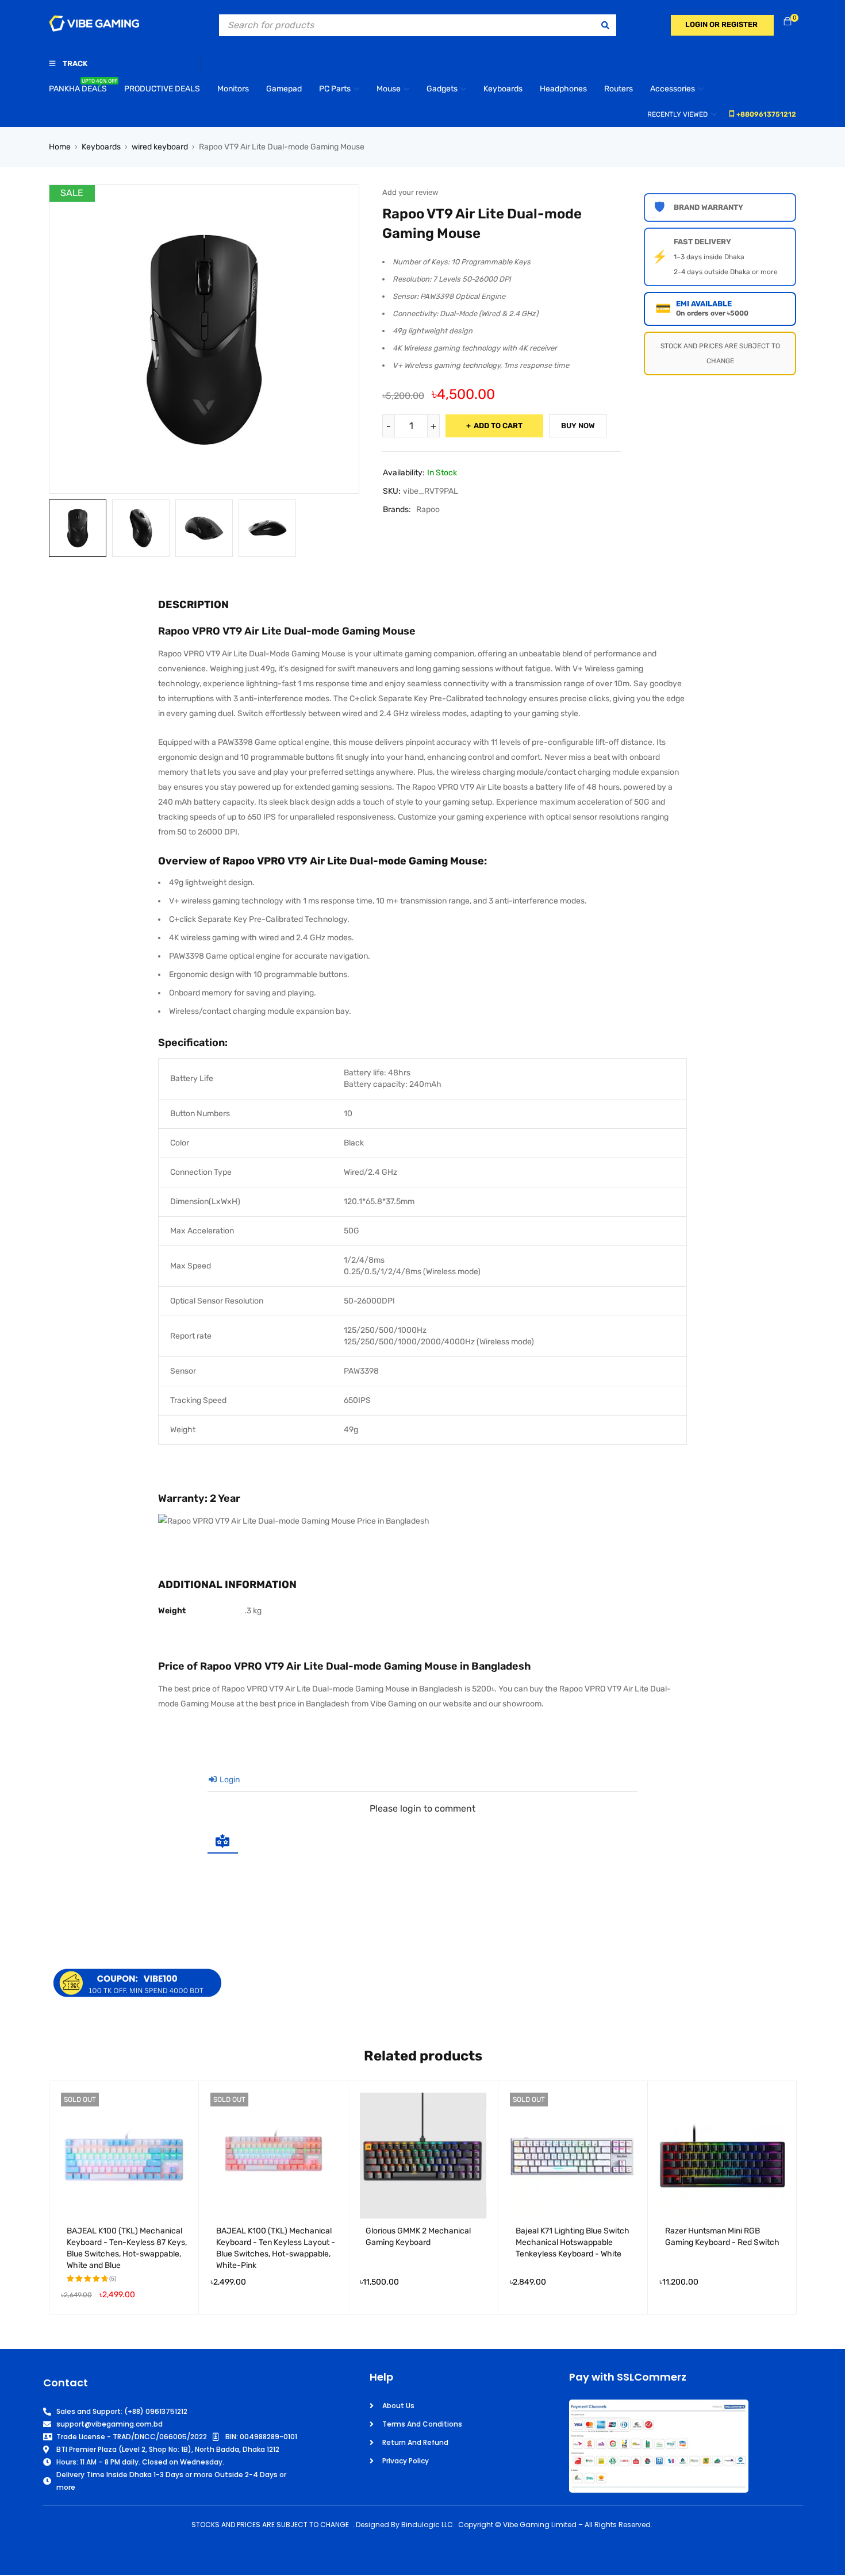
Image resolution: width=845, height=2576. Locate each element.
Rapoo (428, 510)
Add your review (410, 192)
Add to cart (498, 426)
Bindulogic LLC (427, 2525)
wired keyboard (160, 147)
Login (229, 1780)
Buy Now (578, 426)
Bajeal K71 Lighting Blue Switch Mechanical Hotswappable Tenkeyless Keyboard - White (573, 2242)
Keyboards (101, 147)
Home (60, 147)
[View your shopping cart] (788, 22)
